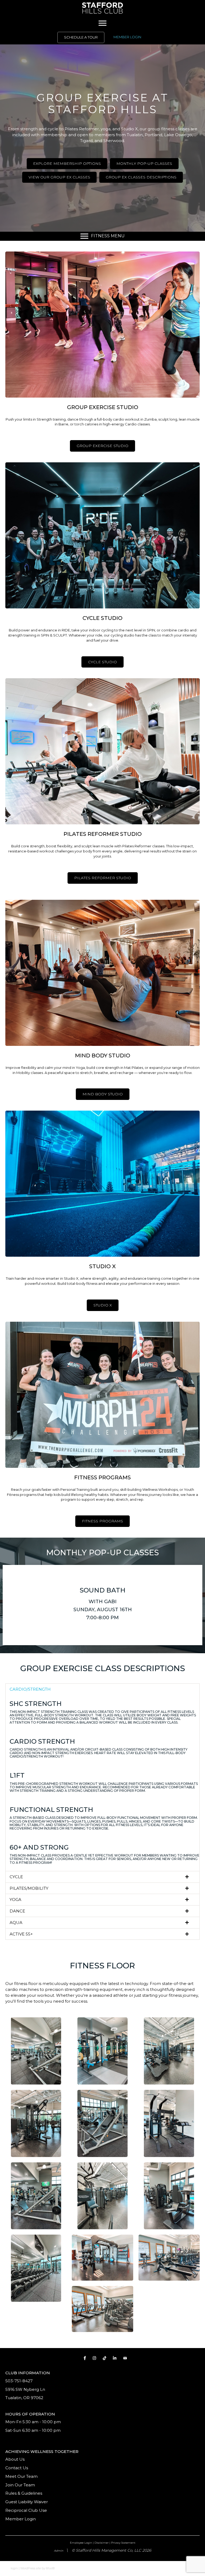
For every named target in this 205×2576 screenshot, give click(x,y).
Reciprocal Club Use (26, 2510)
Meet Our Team (21, 2476)
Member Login (21, 2519)
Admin (59, 2551)
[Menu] (102, 23)
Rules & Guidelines (24, 2493)
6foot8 (50, 2568)
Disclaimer (102, 2543)
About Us (15, 2459)
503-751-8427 (19, 2381)
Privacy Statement (123, 2543)
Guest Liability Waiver (27, 2502)
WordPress (28, 2568)
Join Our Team (20, 2485)
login (14, 2568)
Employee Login (81, 2543)
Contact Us (17, 2468)
